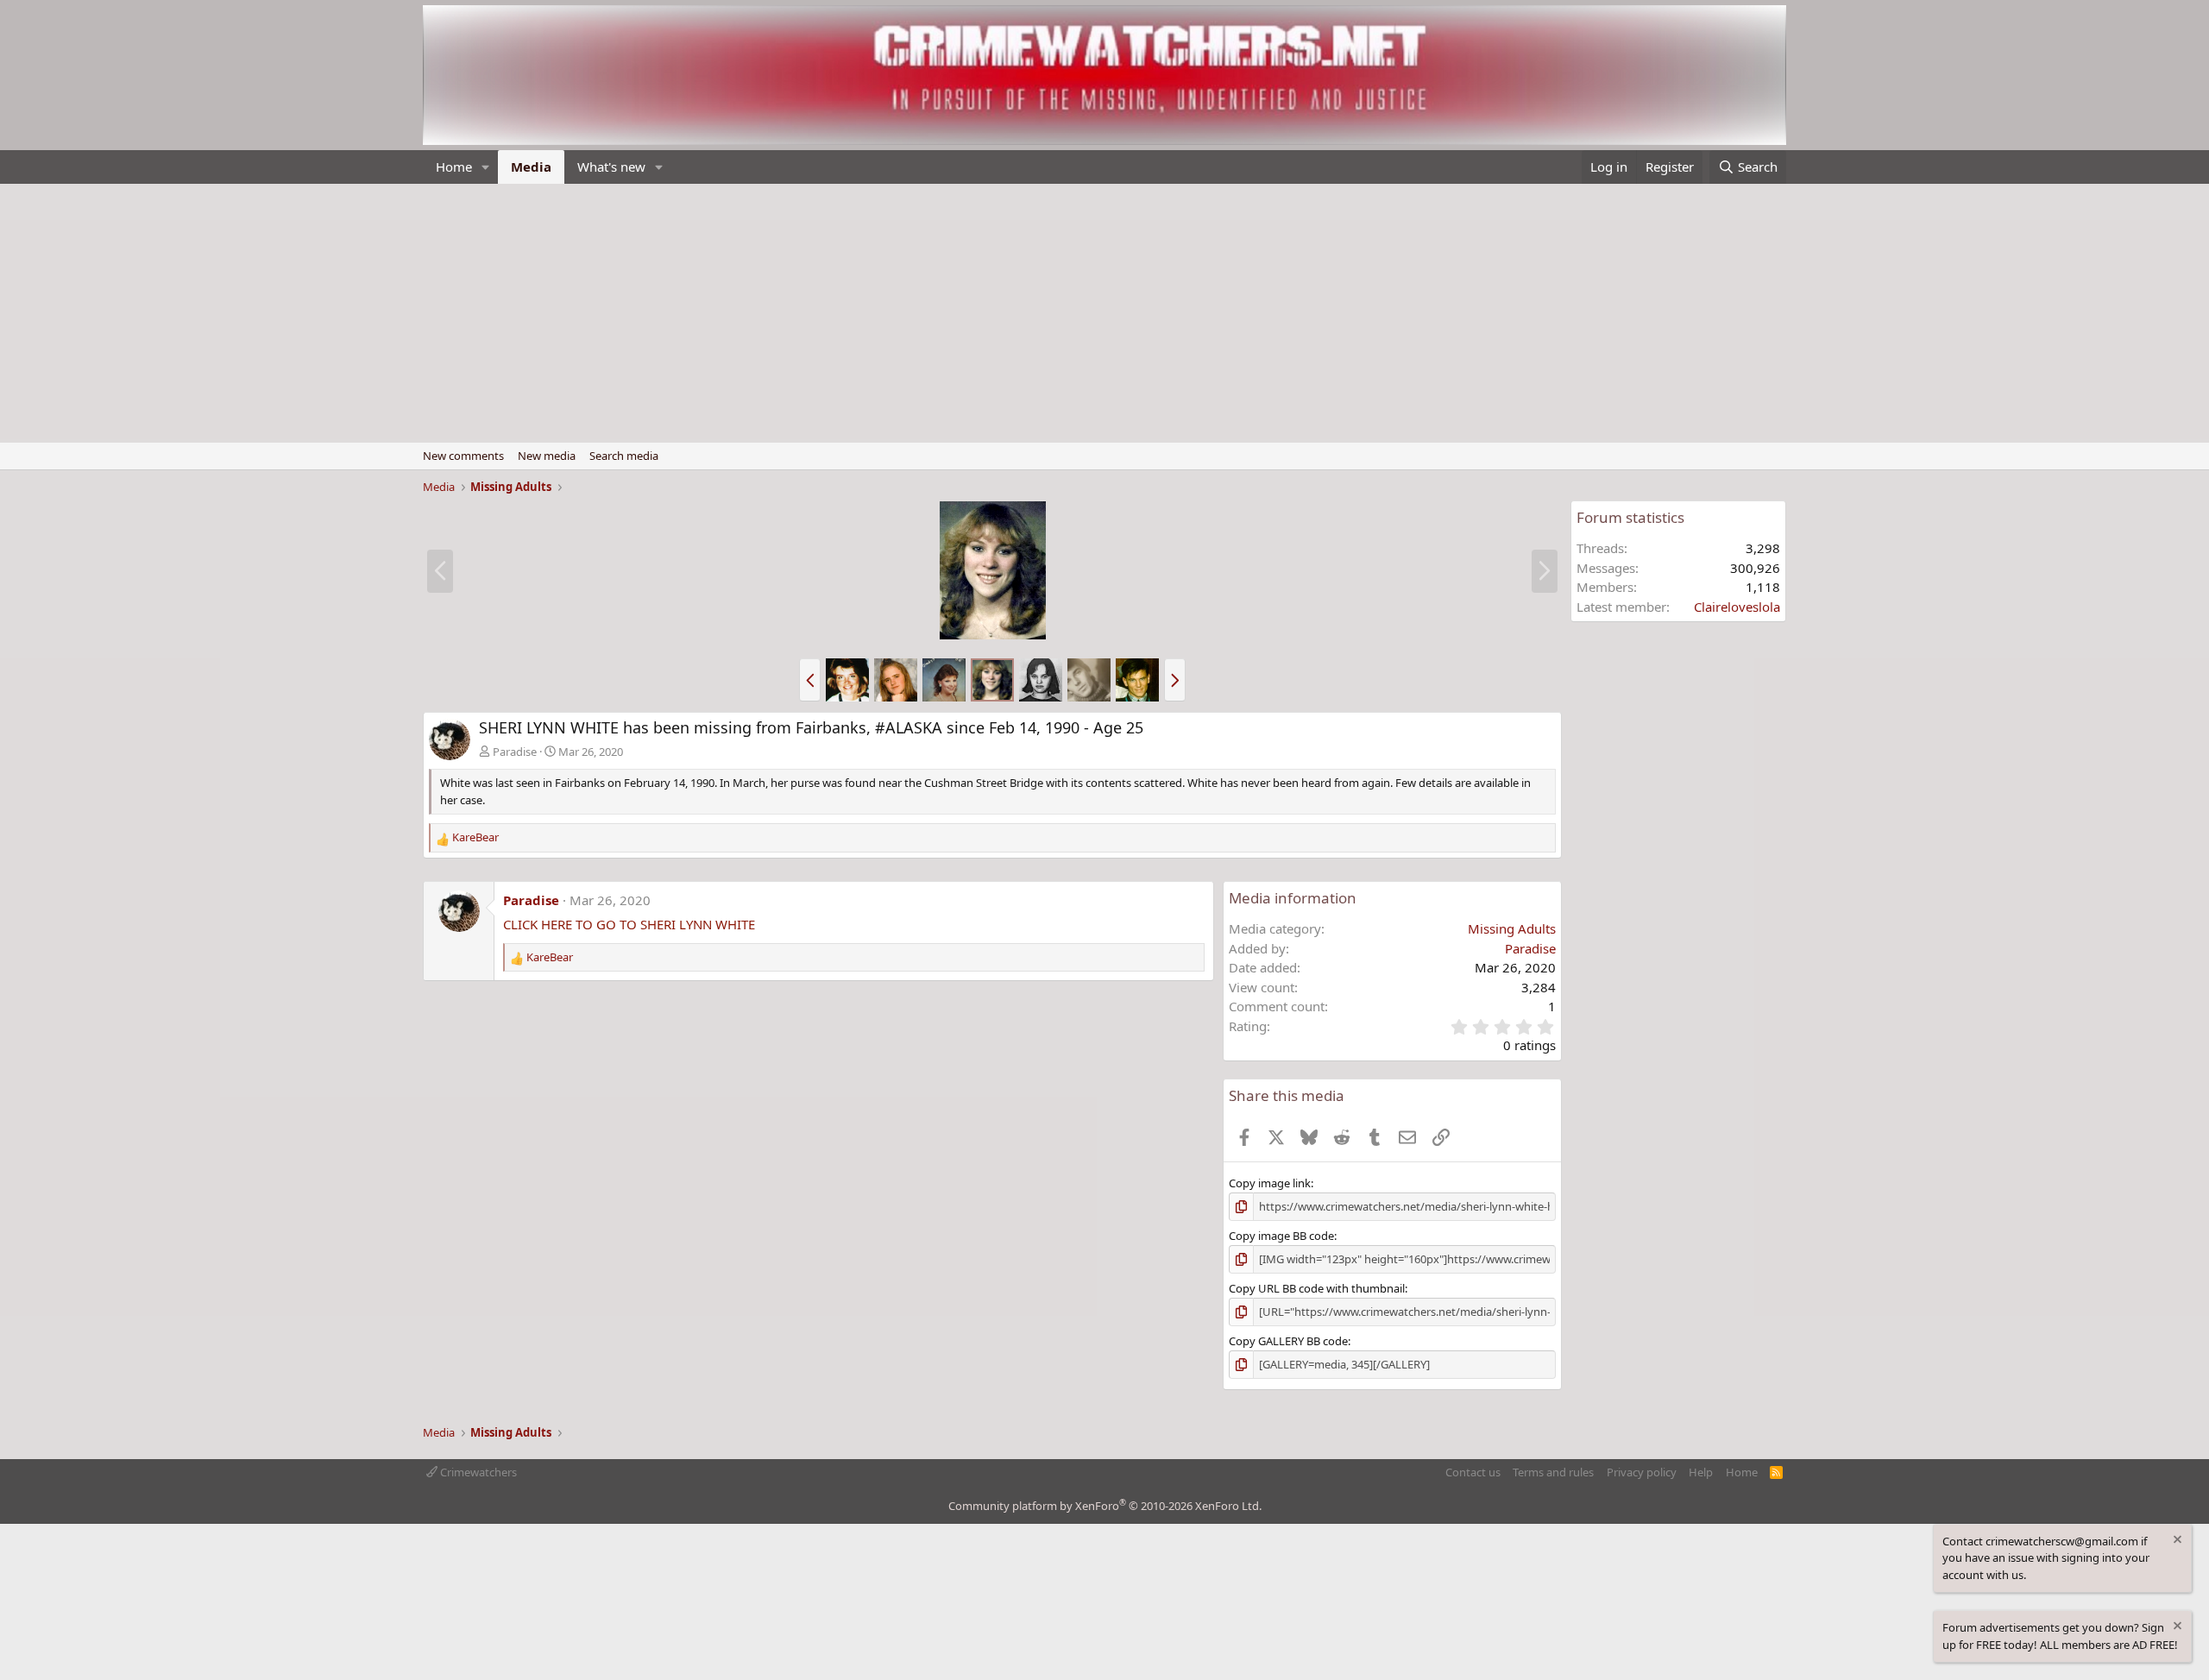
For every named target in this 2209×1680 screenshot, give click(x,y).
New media (547, 456)
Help (1701, 1472)
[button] (486, 167)
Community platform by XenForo (1105, 1506)
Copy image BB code (1281, 1236)
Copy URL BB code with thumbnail (1317, 1288)
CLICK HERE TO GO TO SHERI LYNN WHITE (629, 924)
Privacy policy (1642, 1472)
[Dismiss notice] (2176, 1542)
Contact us (1473, 1472)
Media (531, 167)
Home (454, 167)
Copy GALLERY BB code (1288, 1341)
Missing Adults (1512, 928)
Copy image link (1270, 1183)
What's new (611, 167)
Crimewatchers (477, 1472)
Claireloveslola (1737, 607)
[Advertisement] (1104, 313)
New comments (463, 456)
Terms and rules (1553, 1472)
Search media (624, 456)
